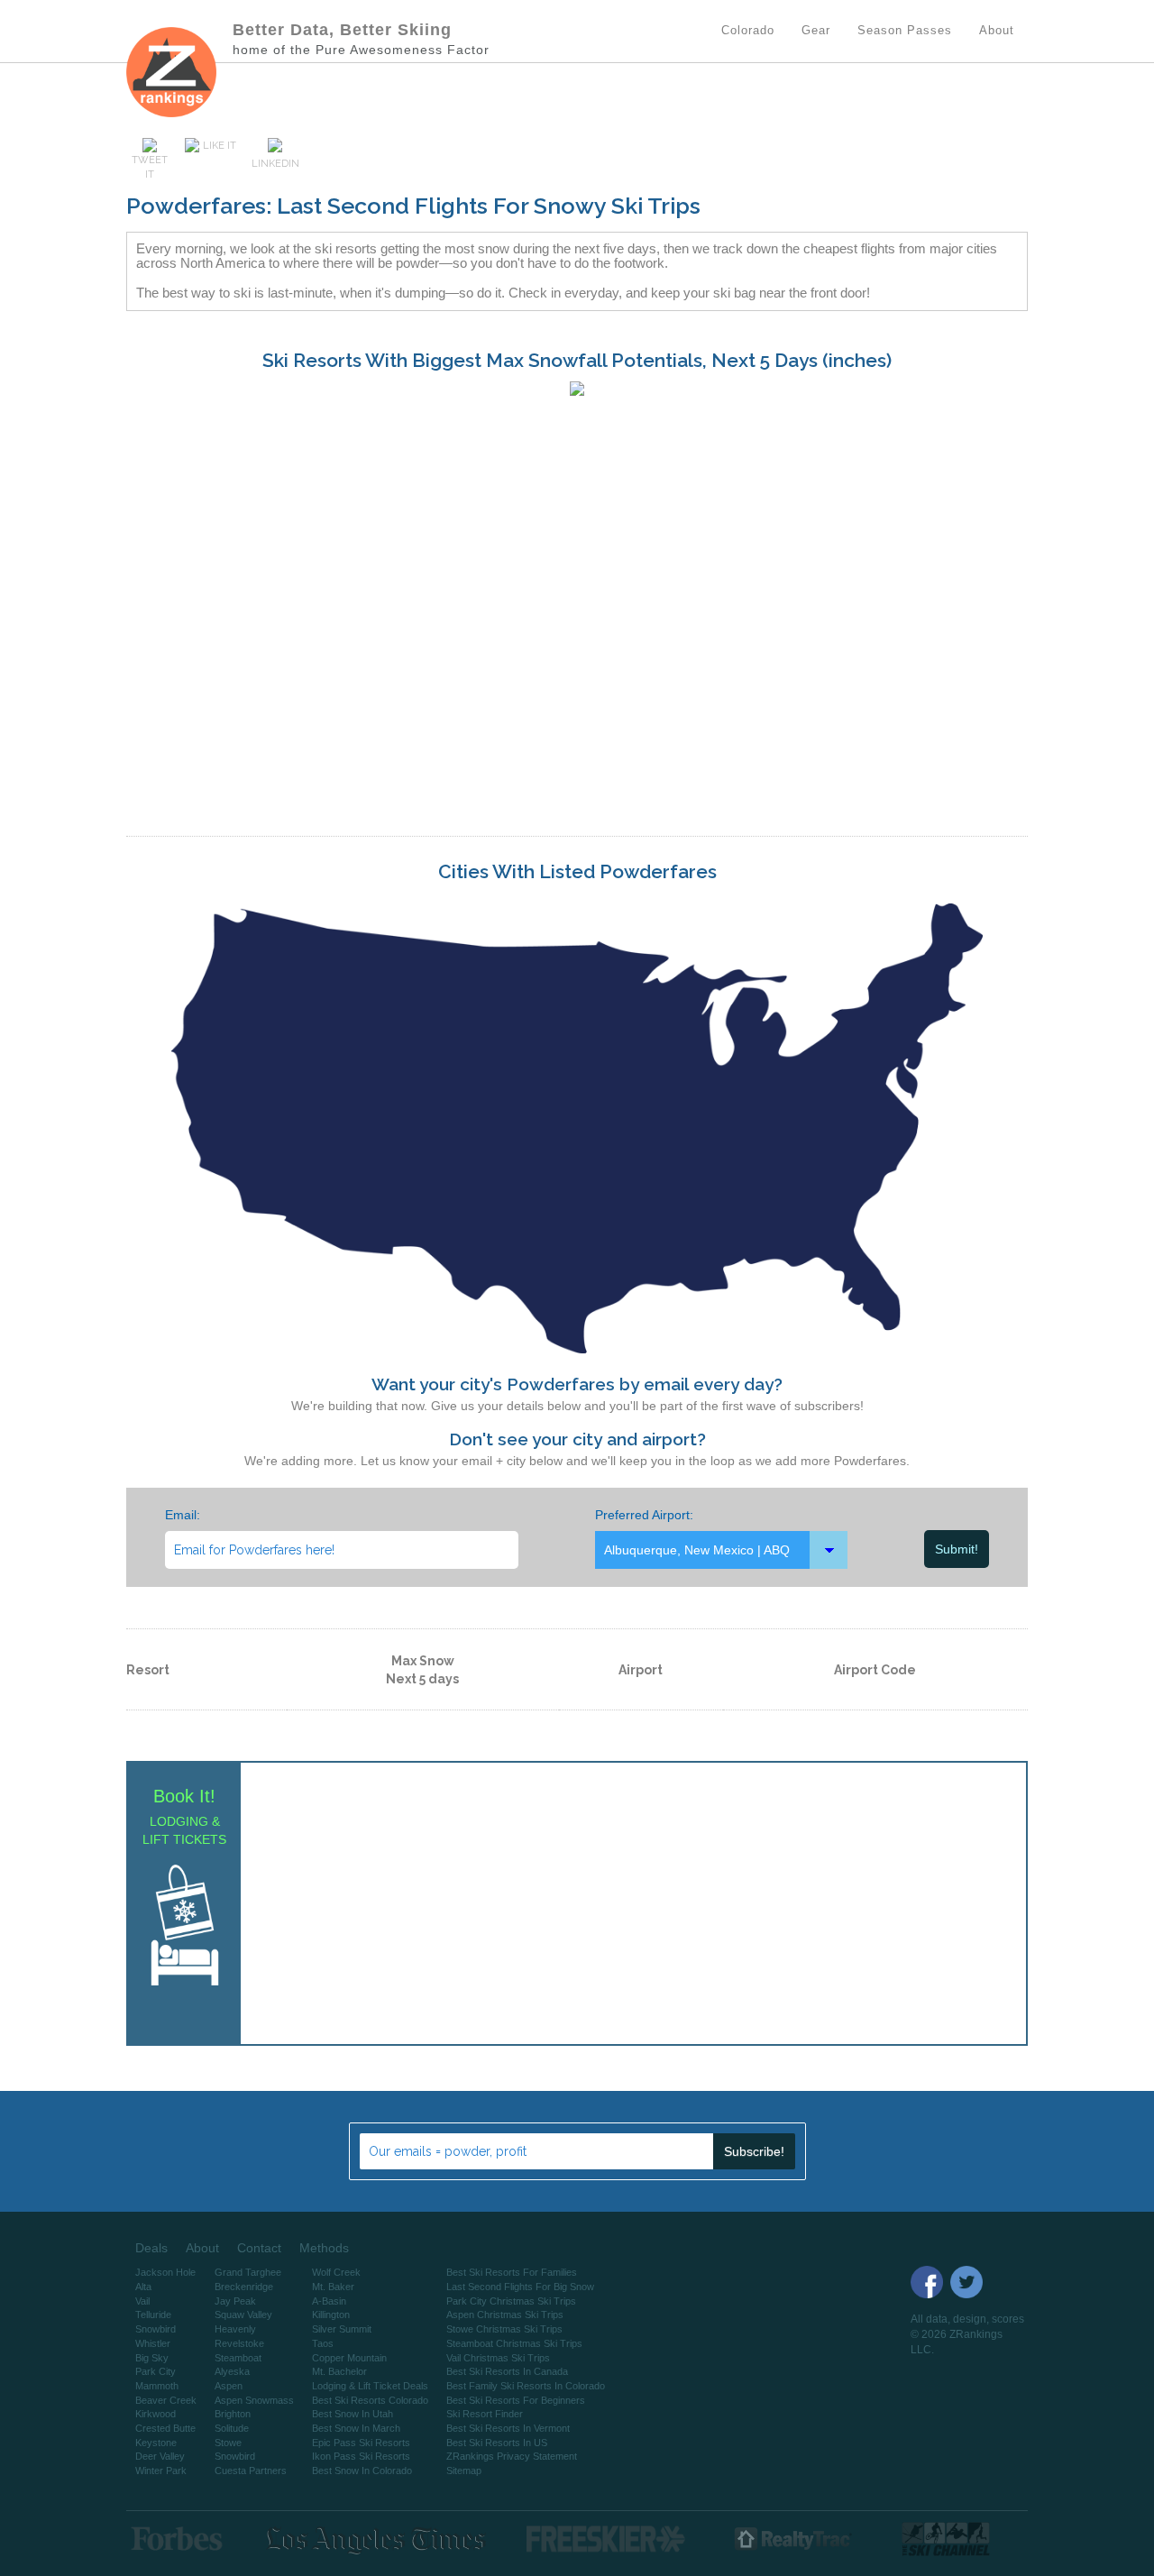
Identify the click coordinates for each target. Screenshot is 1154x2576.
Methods (324, 2248)
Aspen (229, 2386)
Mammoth (157, 2386)
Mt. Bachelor (339, 2371)
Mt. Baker (333, 2287)
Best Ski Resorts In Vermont (508, 2428)
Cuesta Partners (251, 2471)
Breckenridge (244, 2287)
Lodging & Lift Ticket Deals (370, 2386)
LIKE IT (220, 146)
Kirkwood (156, 2414)
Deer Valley (160, 2456)
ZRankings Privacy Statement (512, 2456)
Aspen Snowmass (254, 2400)
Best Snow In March (356, 2428)
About (202, 2248)
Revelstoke (239, 2343)
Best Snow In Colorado (362, 2471)
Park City (156, 2371)
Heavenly (235, 2329)
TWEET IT (150, 167)
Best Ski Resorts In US (497, 2443)
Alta (143, 2287)
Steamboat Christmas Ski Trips (514, 2343)
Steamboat (238, 2358)
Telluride (153, 2315)
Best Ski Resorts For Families (512, 2272)
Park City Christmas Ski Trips (511, 2301)
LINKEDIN (275, 164)
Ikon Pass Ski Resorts (361, 2456)
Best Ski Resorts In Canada (507, 2371)
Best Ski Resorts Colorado (370, 2400)
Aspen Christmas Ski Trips (505, 2315)
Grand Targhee (248, 2272)
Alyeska (232, 2371)
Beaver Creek (166, 2400)
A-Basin (329, 2301)
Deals (151, 2248)
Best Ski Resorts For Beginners (516, 2400)
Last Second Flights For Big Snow (520, 2287)
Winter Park (161, 2471)
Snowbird (156, 2329)
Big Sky (152, 2358)
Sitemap (464, 2471)
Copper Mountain (349, 2358)
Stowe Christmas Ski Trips (504, 2329)
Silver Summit (342, 2329)
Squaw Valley (243, 2315)
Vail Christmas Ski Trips (498, 2358)
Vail (142, 2301)
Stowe (228, 2443)
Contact (259, 2248)
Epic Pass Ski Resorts (361, 2443)
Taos (323, 2343)
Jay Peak (235, 2301)
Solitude (232, 2428)
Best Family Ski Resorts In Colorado (526, 2386)
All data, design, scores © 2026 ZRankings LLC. (967, 2334)
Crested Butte (165, 2428)
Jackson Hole (165, 2272)
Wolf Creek (336, 2272)
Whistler (153, 2343)
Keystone (156, 2443)
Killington (331, 2315)
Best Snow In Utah (353, 2414)
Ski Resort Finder (485, 2414)
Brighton (233, 2414)
